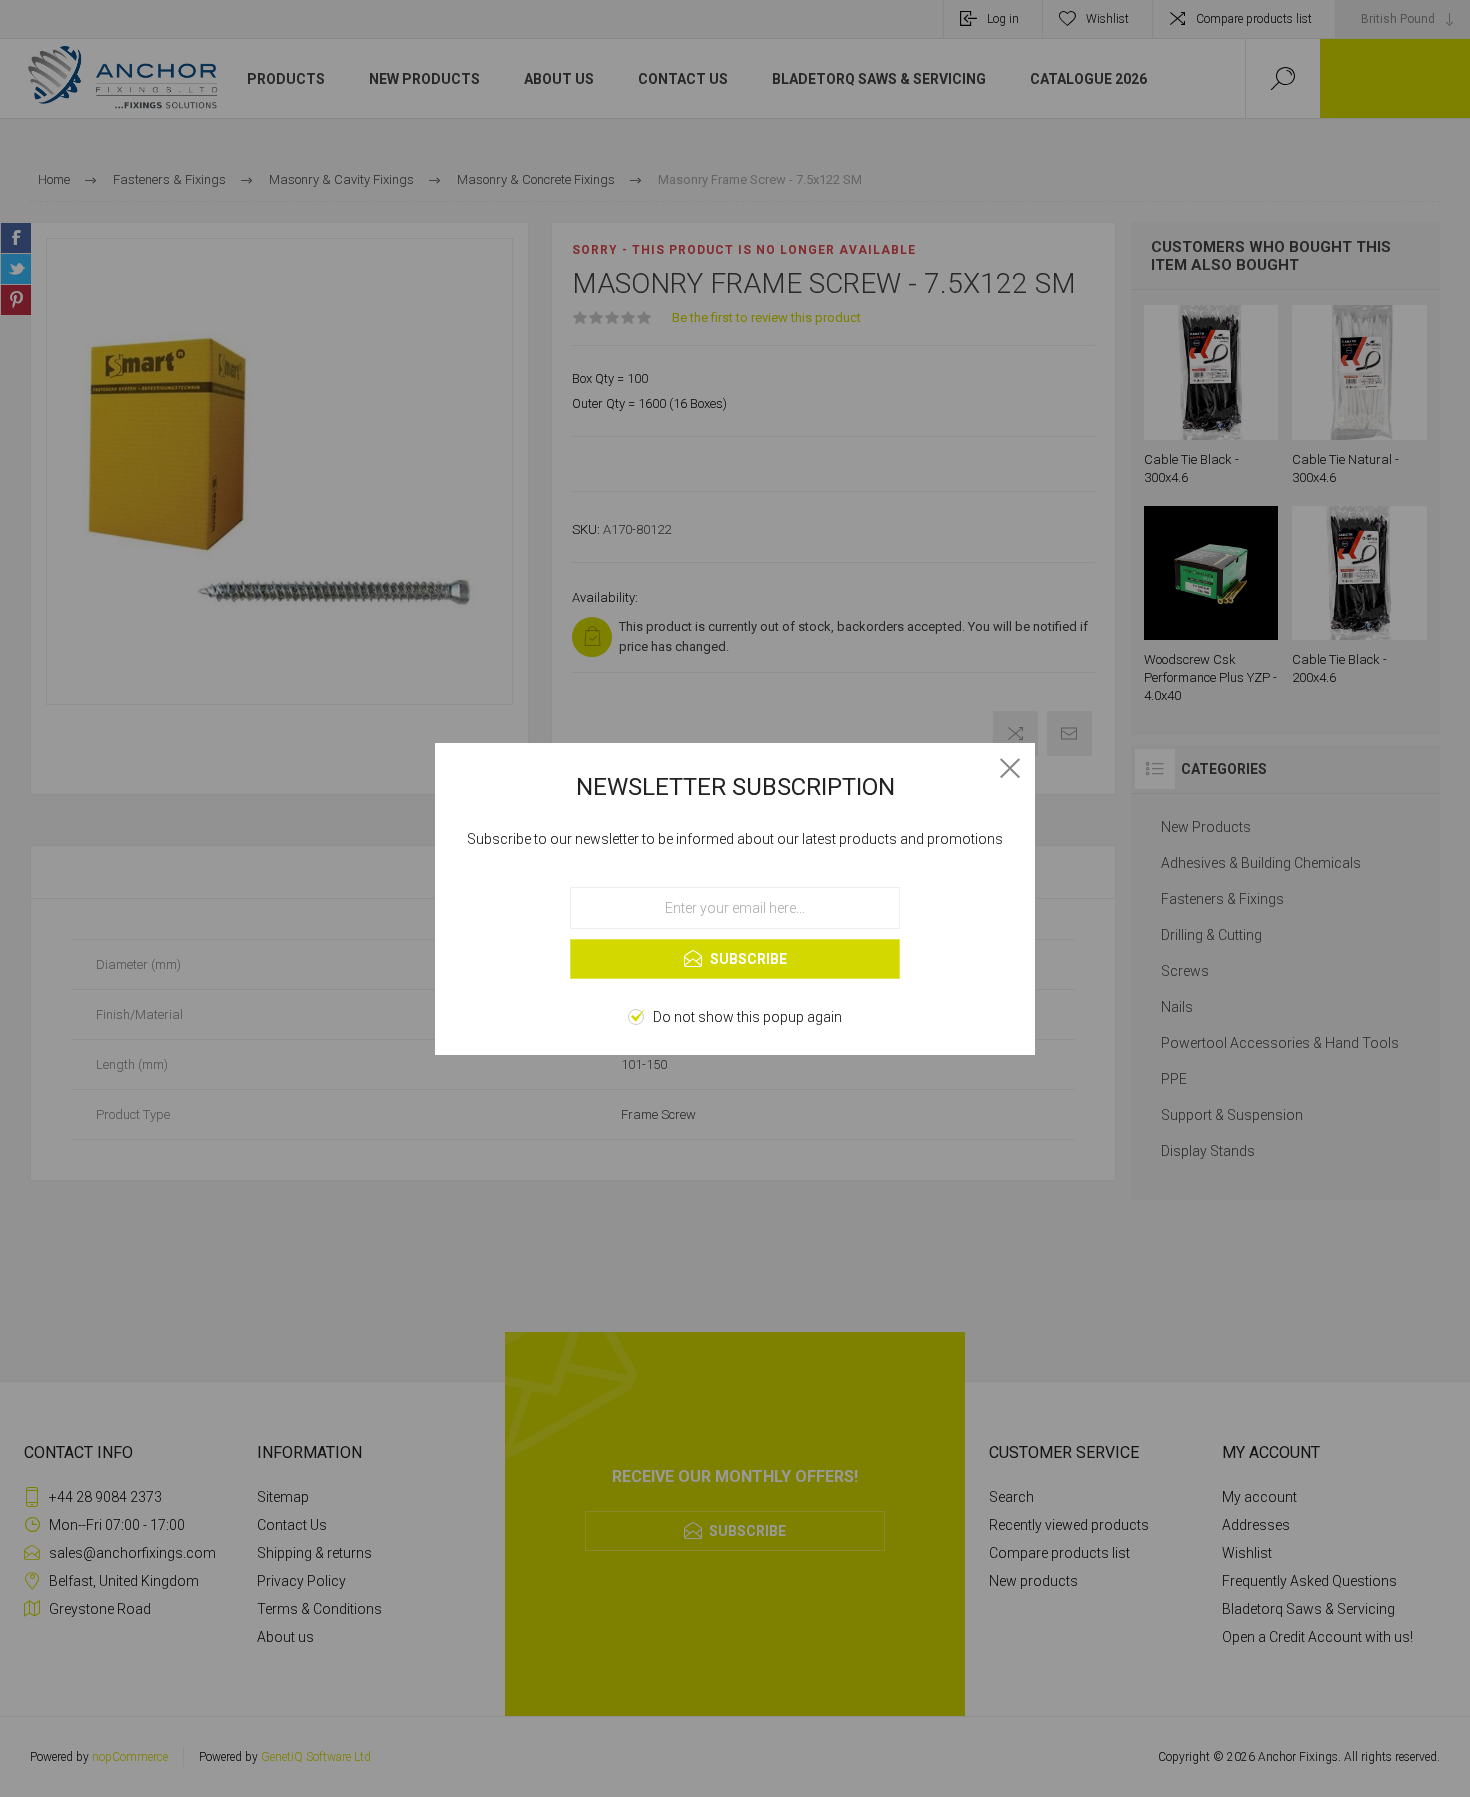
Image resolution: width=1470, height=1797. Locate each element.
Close (1010, 768)
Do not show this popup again (747, 1017)
